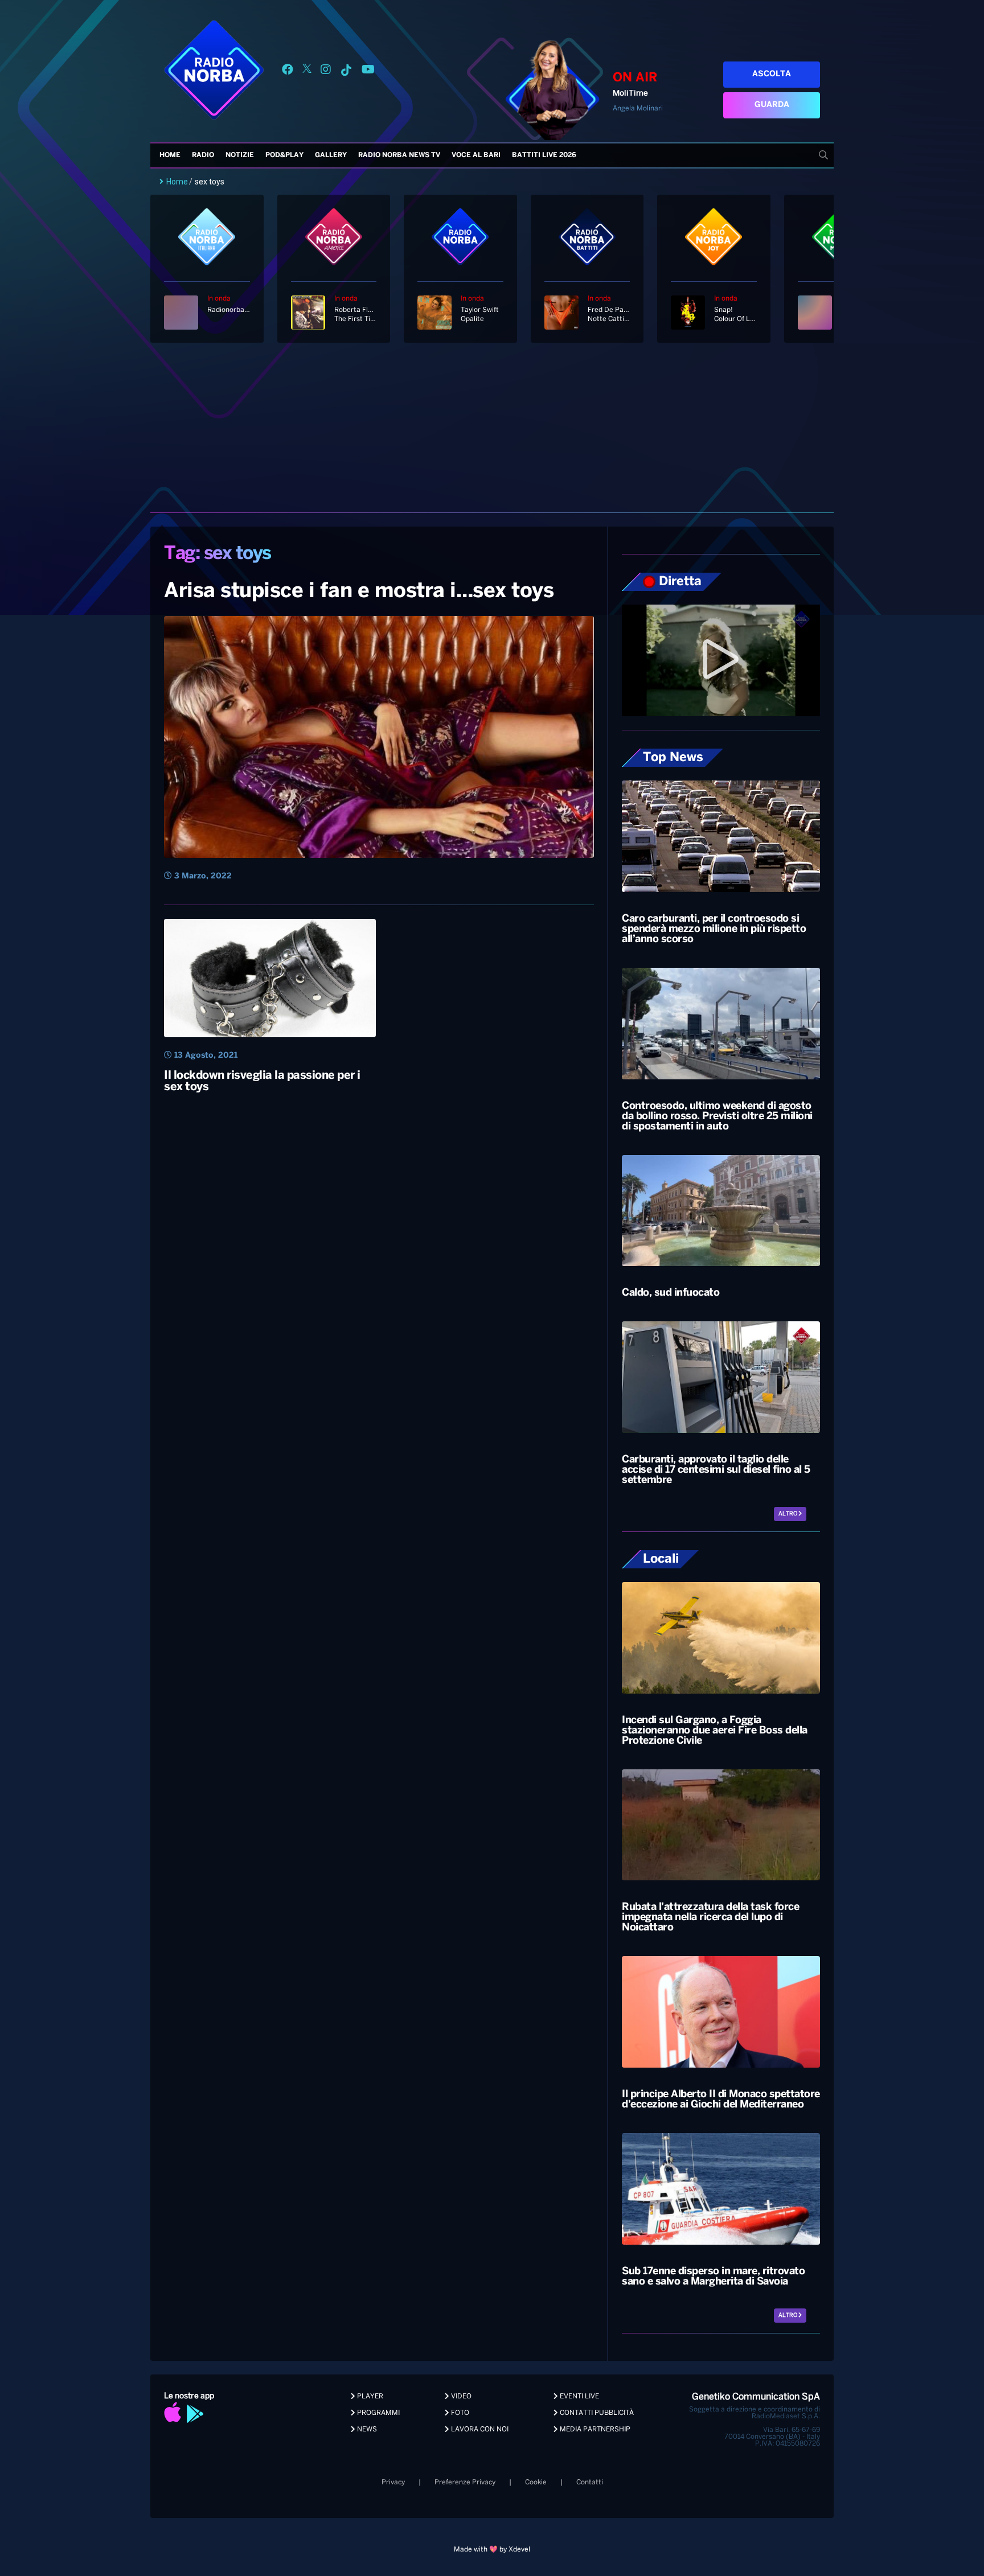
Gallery (331, 155)
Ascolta (772, 74)
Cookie (536, 2482)
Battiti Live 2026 (544, 155)
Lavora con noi (479, 2429)
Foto (459, 2413)
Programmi (378, 2413)
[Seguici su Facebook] (288, 71)
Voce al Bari (476, 155)
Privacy (393, 2482)
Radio (203, 155)
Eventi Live (579, 2396)
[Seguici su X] (307, 71)
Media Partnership (594, 2429)
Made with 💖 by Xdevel (492, 2550)
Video (460, 2396)
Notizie (240, 155)
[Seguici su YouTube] (368, 71)
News (366, 2429)
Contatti (590, 2482)
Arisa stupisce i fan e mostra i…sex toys (359, 591)
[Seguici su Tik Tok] (346, 71)
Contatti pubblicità (596, 2413)
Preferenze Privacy (465, 2482)
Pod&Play (284, 155)
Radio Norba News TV (399, 155)
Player (369, 2396)
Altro (788, 1514)
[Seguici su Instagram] (326, 71)
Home (170, 155)
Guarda (772, 105)
